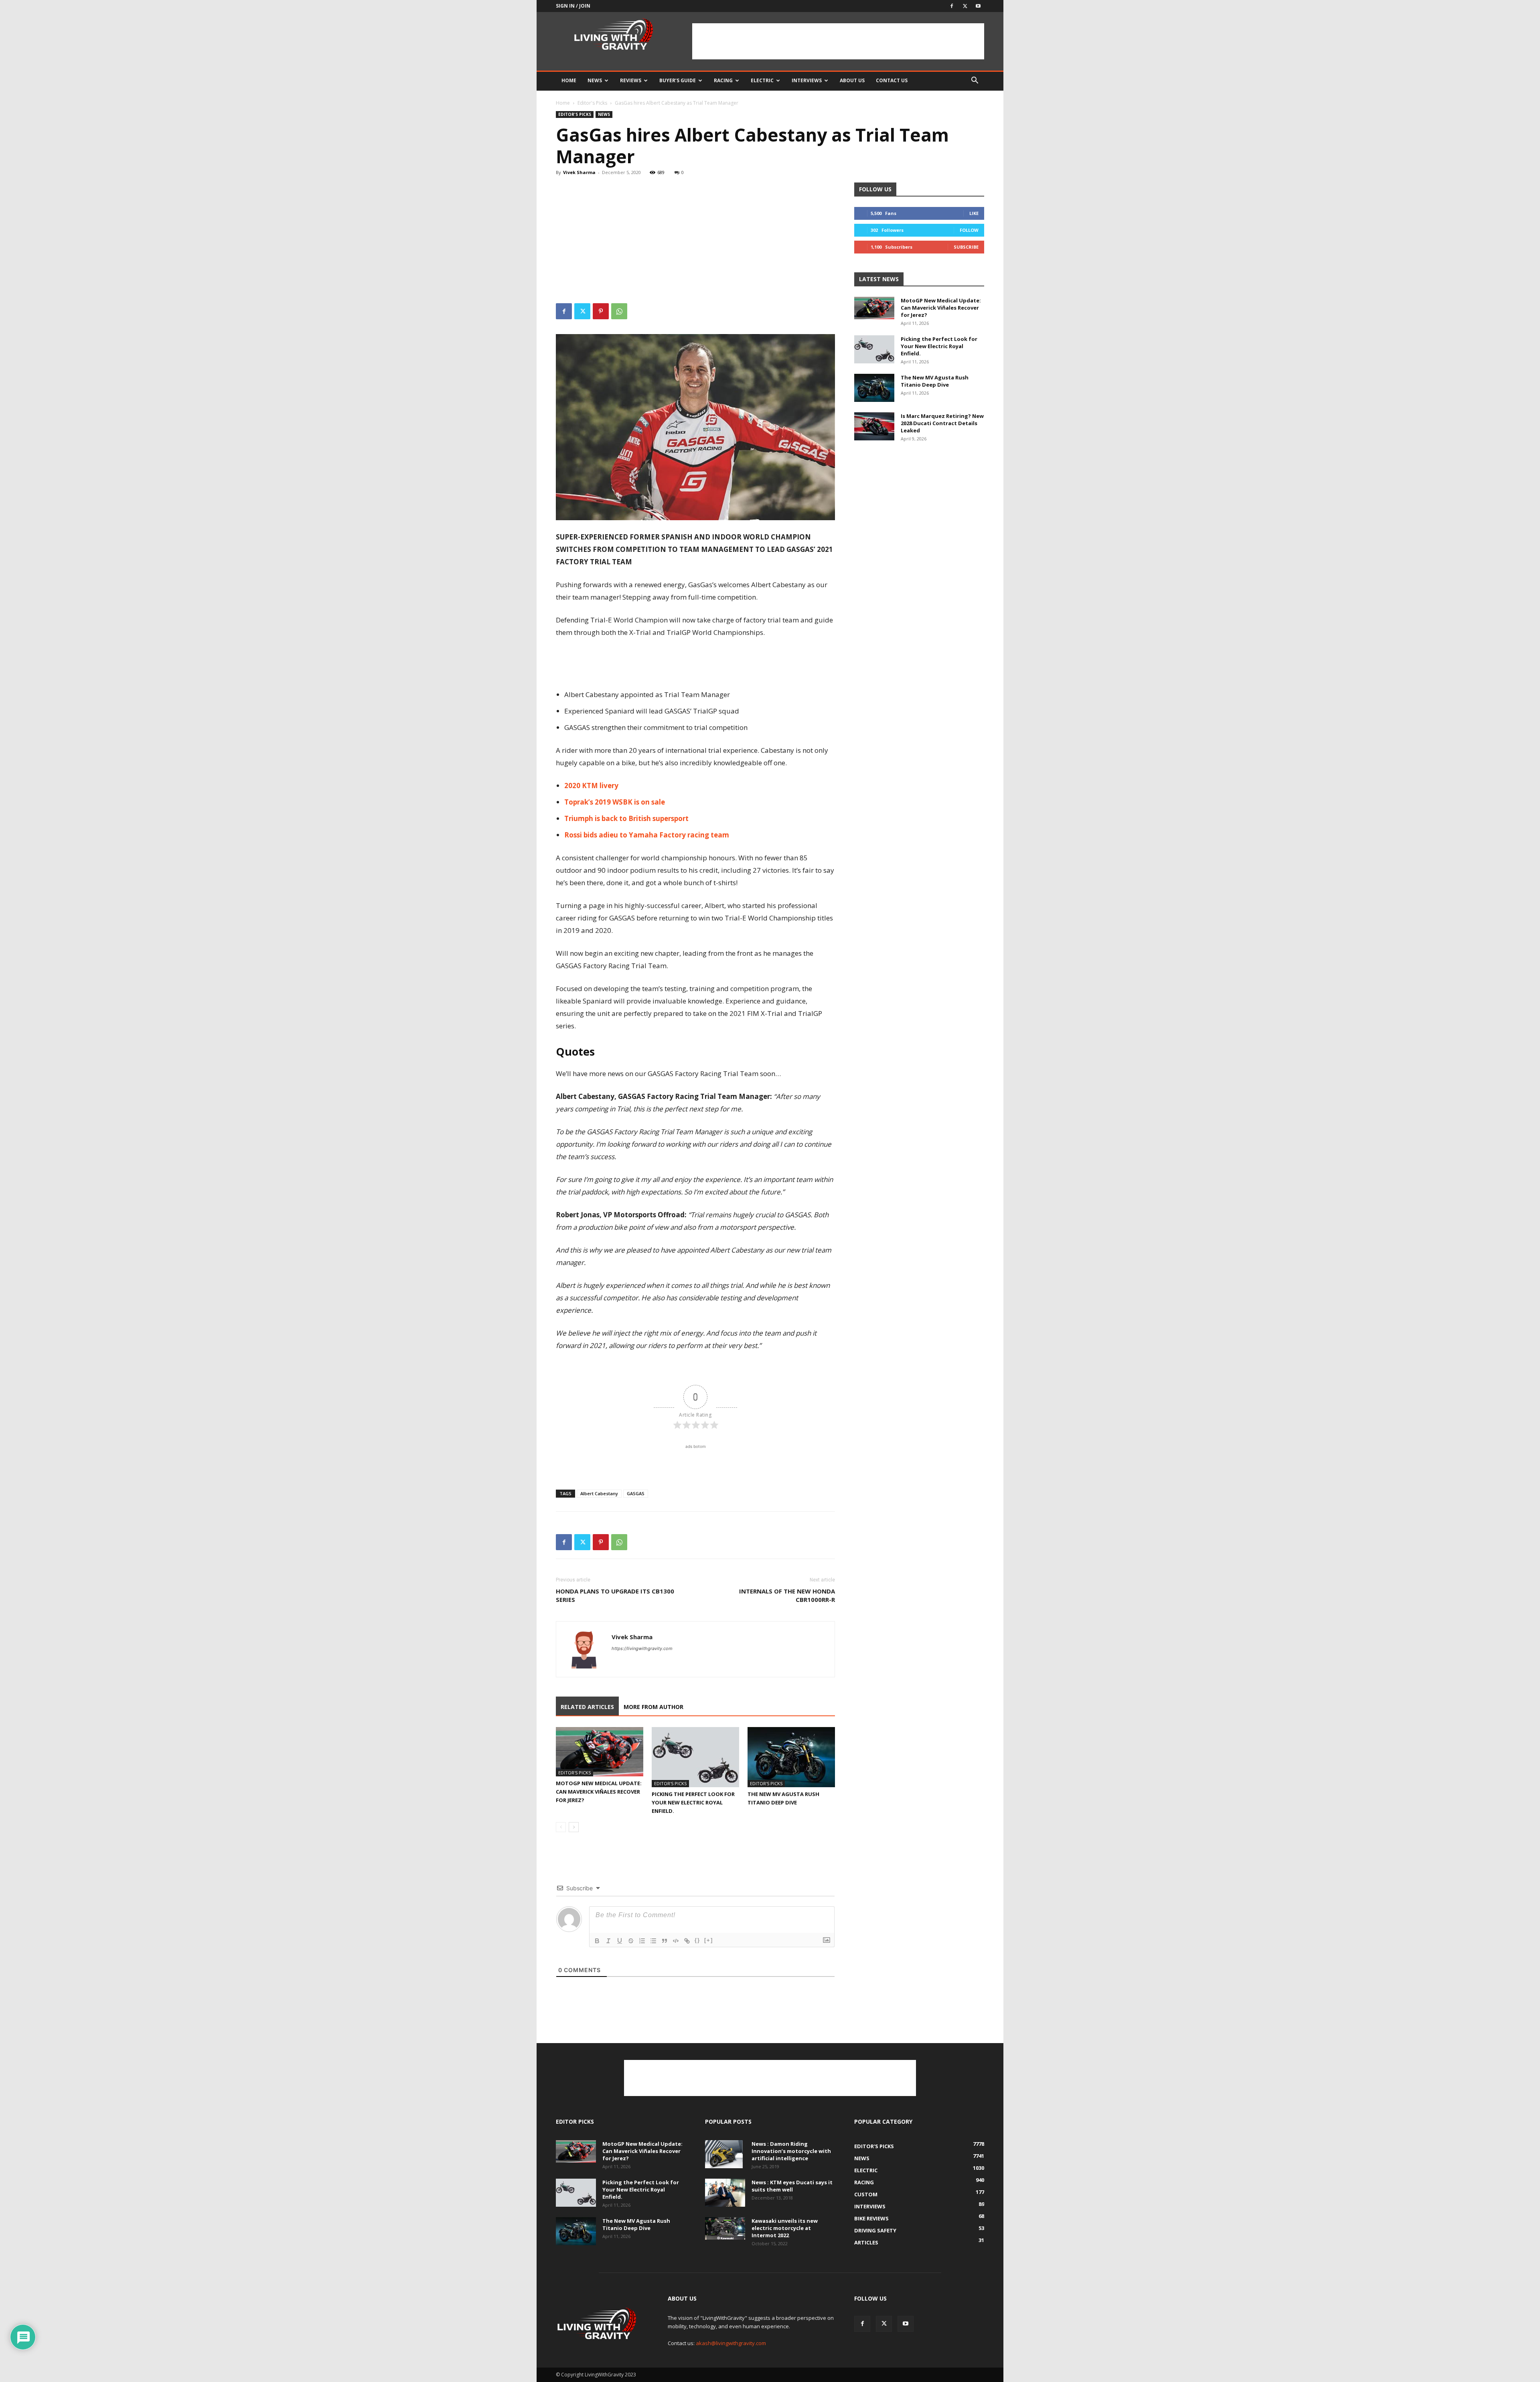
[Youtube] (978, 6)
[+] (709, 1940)
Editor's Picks (592, 103)
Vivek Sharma (579, 172)
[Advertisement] (838, 41)
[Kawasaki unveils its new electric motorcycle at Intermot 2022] (725, 2228)
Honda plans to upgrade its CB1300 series (615, 1595)
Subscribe (966, 247)
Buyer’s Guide (678, 80)
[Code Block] (676, 1941)
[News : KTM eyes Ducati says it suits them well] (725, 2193)
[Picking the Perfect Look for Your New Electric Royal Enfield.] (695, 1757)
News (595, 80)
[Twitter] (965, 6)
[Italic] (608, 1941)
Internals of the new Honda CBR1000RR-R (787, 1595)
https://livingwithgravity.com (642, 1648)
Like (974, 213)
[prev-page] (561, 1827)
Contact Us (892, 80)
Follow (969, 230)
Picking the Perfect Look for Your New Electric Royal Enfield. (693, 1802)
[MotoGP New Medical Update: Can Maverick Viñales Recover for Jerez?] (600, 1752)
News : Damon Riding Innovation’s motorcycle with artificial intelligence (791, 2151)
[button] (975, 81)
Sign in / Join (573, 6)
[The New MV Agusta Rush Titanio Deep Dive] (791, 1757)
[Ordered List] (642, 1941)
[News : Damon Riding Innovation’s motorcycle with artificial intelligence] (724, 2154)
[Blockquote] (665, 1941)
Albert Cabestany (599, 1493)
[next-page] (574, 1827)
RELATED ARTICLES (587, 1707)
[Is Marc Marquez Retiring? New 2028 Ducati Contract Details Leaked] (874, 426)
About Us (852, 80)
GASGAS (636, 1493)
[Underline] (620, 1941)
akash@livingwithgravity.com (731, 2343)
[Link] (687, 1941)
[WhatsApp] (619, 311)
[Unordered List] (653, 1941)
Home (569, 80)
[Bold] (597, 1941)
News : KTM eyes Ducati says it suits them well (792, 2186)
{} (697, 1940)
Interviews (807, 80)
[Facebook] (952, 6)
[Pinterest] (601, 311)
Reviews (631, 80)
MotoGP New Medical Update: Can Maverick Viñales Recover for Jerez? (599, 1792)
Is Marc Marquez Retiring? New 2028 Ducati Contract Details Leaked (942, 423)
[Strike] (631, 1941)
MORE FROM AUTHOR (653, 1707)
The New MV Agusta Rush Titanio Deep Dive (935, 381)
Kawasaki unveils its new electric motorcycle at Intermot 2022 (785, 2228)
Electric (762, 80)
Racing (723, 80)
